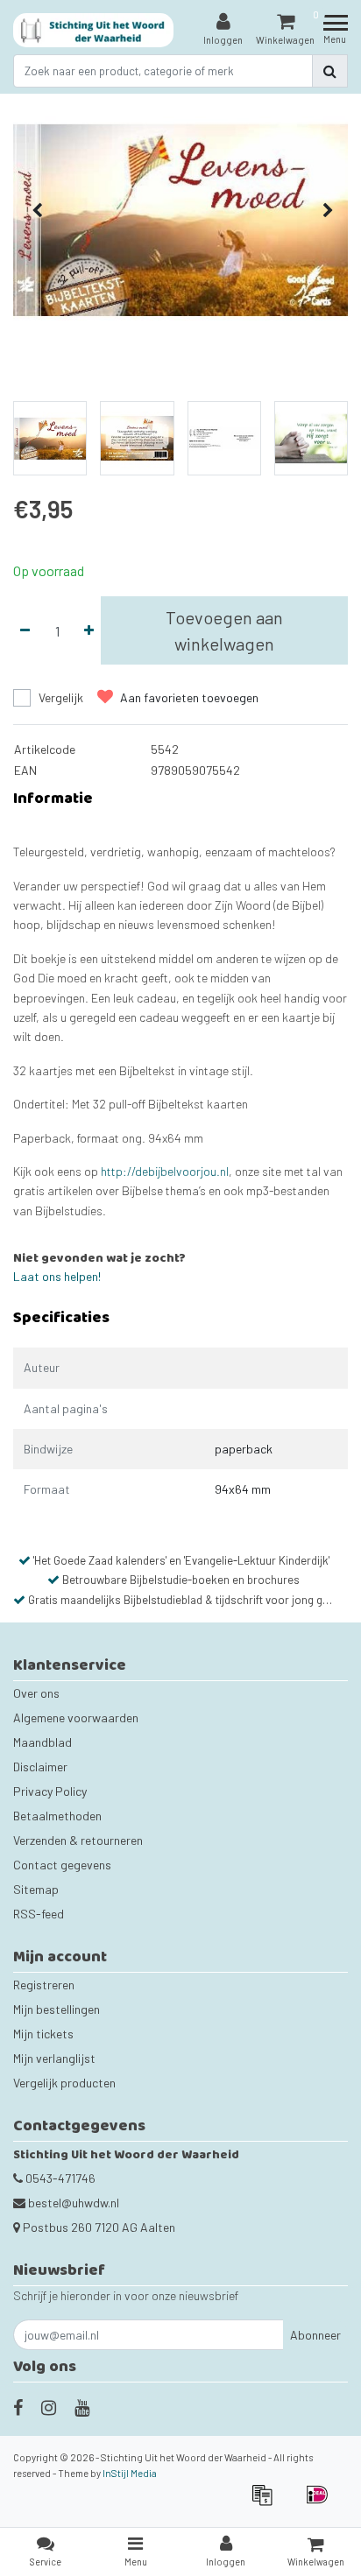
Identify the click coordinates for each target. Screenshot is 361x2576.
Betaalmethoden (57, 1816)
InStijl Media (130, 2473)
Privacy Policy (50, 1791)
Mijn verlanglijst (54, 2058)
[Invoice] (268, 2503)
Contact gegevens (62, 1865)
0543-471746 (59, 2178)
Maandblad (42, 1742)
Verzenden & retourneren (78, 1840)
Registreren (44, 1985)
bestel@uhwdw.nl (74, 2203)
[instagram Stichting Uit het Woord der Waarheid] (49, 2407)
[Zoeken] (330, 71)
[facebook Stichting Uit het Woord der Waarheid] (18, 2407)
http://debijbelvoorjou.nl (165, 1171)
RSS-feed (39, 1914)
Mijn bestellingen (57, 2009)
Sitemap (36, 1889)
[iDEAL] (322, 2503)
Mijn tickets (43, 2034)
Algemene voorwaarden (76, 1717)
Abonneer (315, 2335)
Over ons (36, 1693)
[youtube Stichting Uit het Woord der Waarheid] (82, 2407)
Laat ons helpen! (57, 1276)
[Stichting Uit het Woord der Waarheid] (94, 30)
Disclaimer (40, 1767)
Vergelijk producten (64, 2083)
